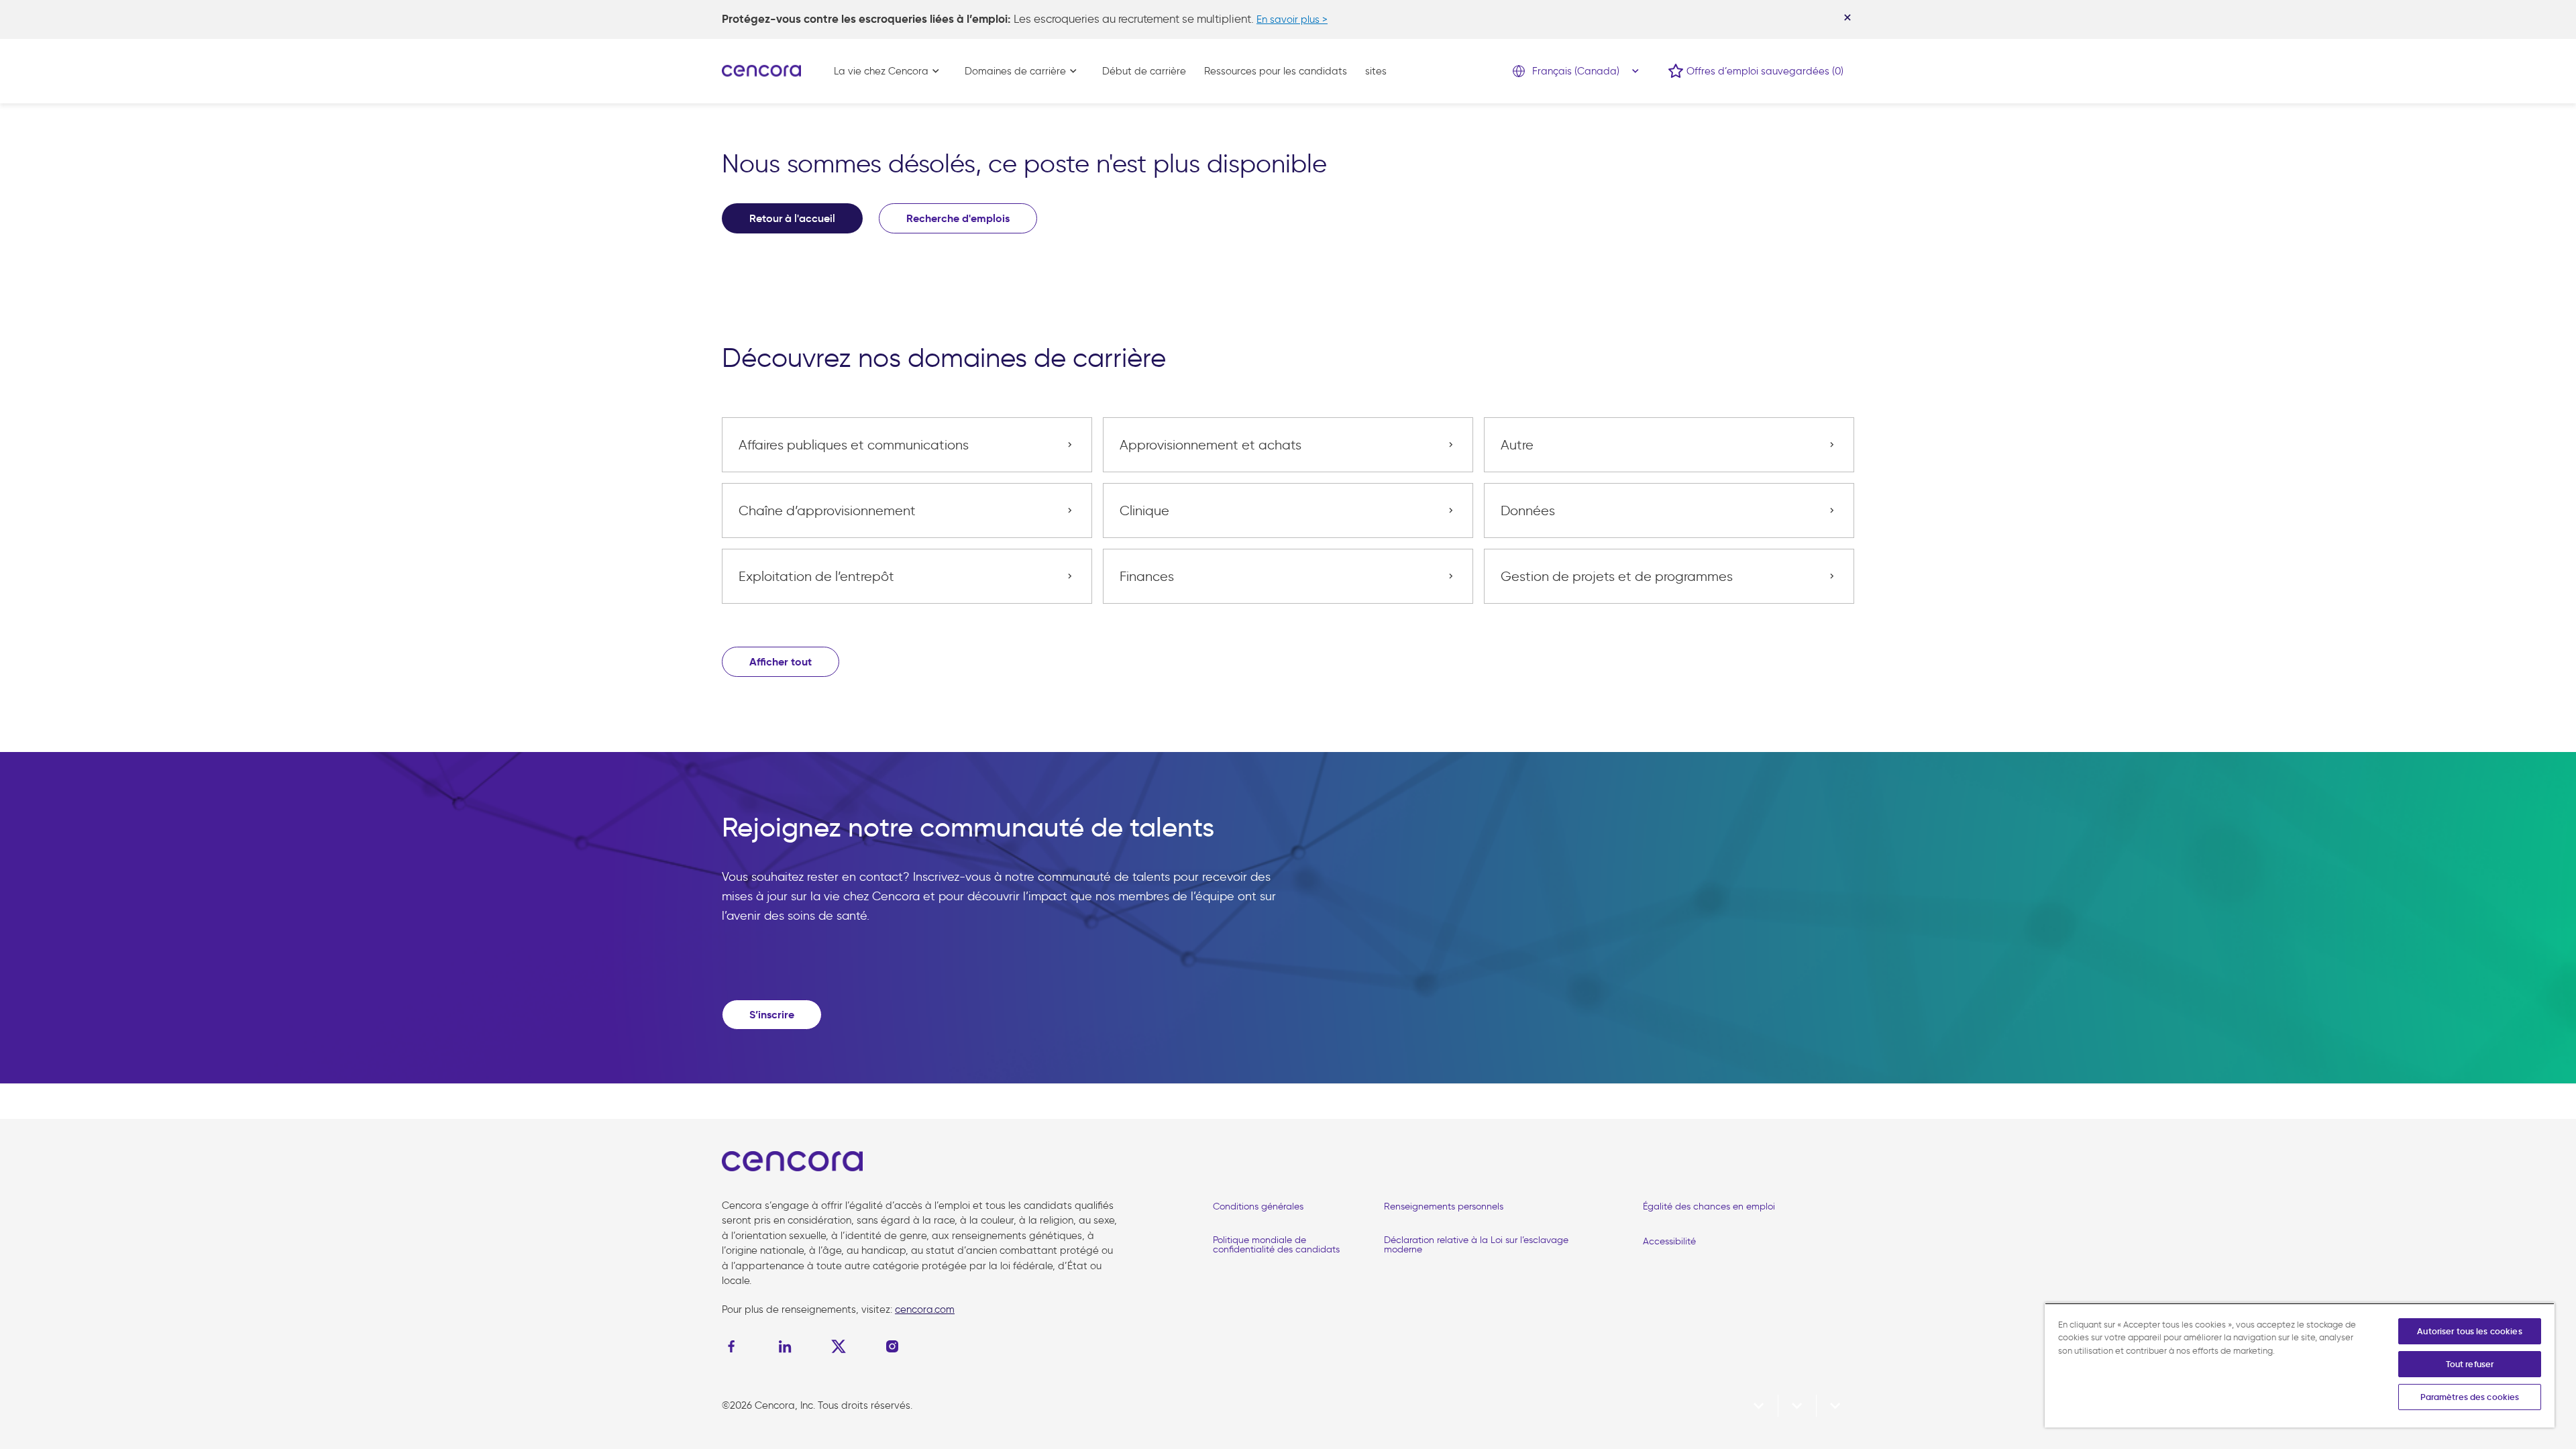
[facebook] (735, 1346)
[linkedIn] (785, 1346)
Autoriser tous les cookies (2469, 1331)
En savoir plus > (1292, 19)
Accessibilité (1669, 1241)
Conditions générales (1258, 1206)
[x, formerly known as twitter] (839, 1346)
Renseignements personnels (1444, 1206)
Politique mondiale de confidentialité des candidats (1276, 1245)
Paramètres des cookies (2470, 1397)
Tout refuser (2470, 1364)
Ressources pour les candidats (1276, 71)
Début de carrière (1144, 71)
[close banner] (1847, 17)
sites (1376, 71)
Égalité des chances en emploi (1709, 1206)
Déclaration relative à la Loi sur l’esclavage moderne (1476, 1245)
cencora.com (925, 1309)
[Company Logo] (761, 70)
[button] (781, 662)
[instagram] (892, 1346)
